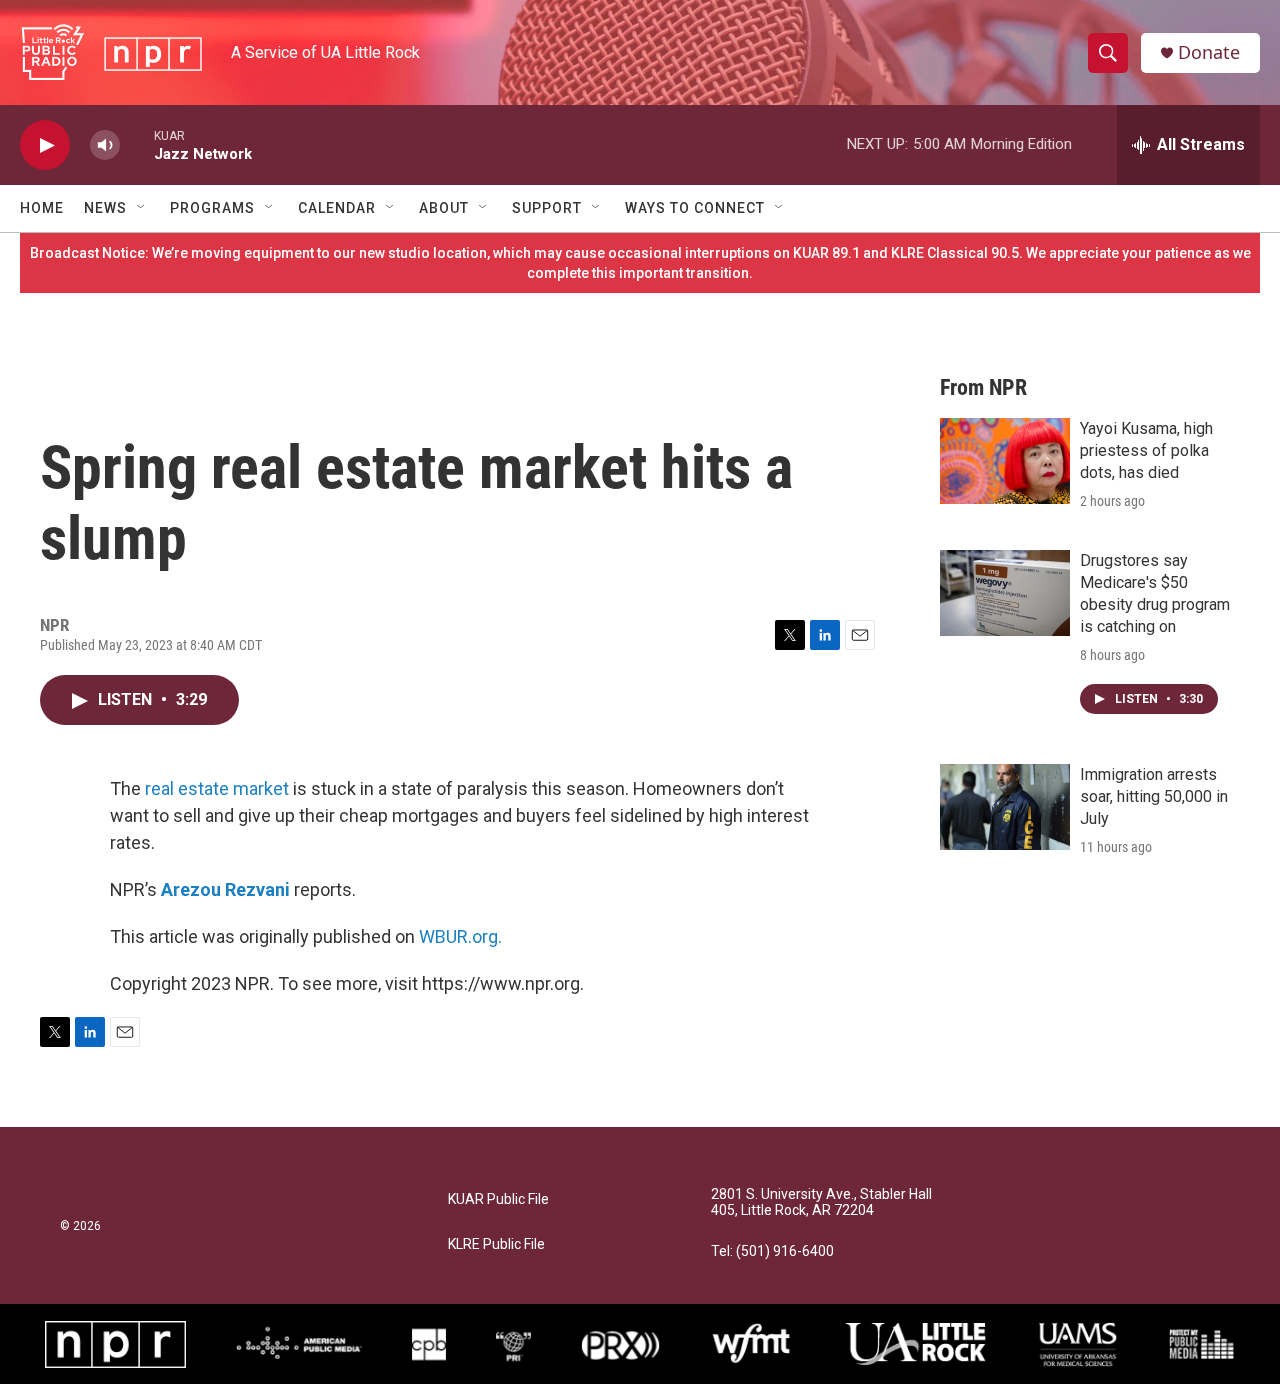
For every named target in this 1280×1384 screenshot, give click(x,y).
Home (42, 208)
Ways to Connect (695, 208)
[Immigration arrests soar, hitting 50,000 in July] (1005, 807)
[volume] (105, 145)
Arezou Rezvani (225, 889)
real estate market (217, 788)
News (105, 208)
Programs (212, 208)
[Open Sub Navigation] (142, 208)
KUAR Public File (498, 1199)
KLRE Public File (496, 1244)
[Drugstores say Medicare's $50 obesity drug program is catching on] (1005, 593)
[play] (45, 145)
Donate (1209, 52)
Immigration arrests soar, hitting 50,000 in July (1154, 796)
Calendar (337, 208)
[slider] (137, 144)
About (444, 208)
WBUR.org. (460, 936)
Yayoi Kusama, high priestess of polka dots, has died (1146, 450)
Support (547, 208)
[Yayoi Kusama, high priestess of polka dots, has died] (1005, 461)
